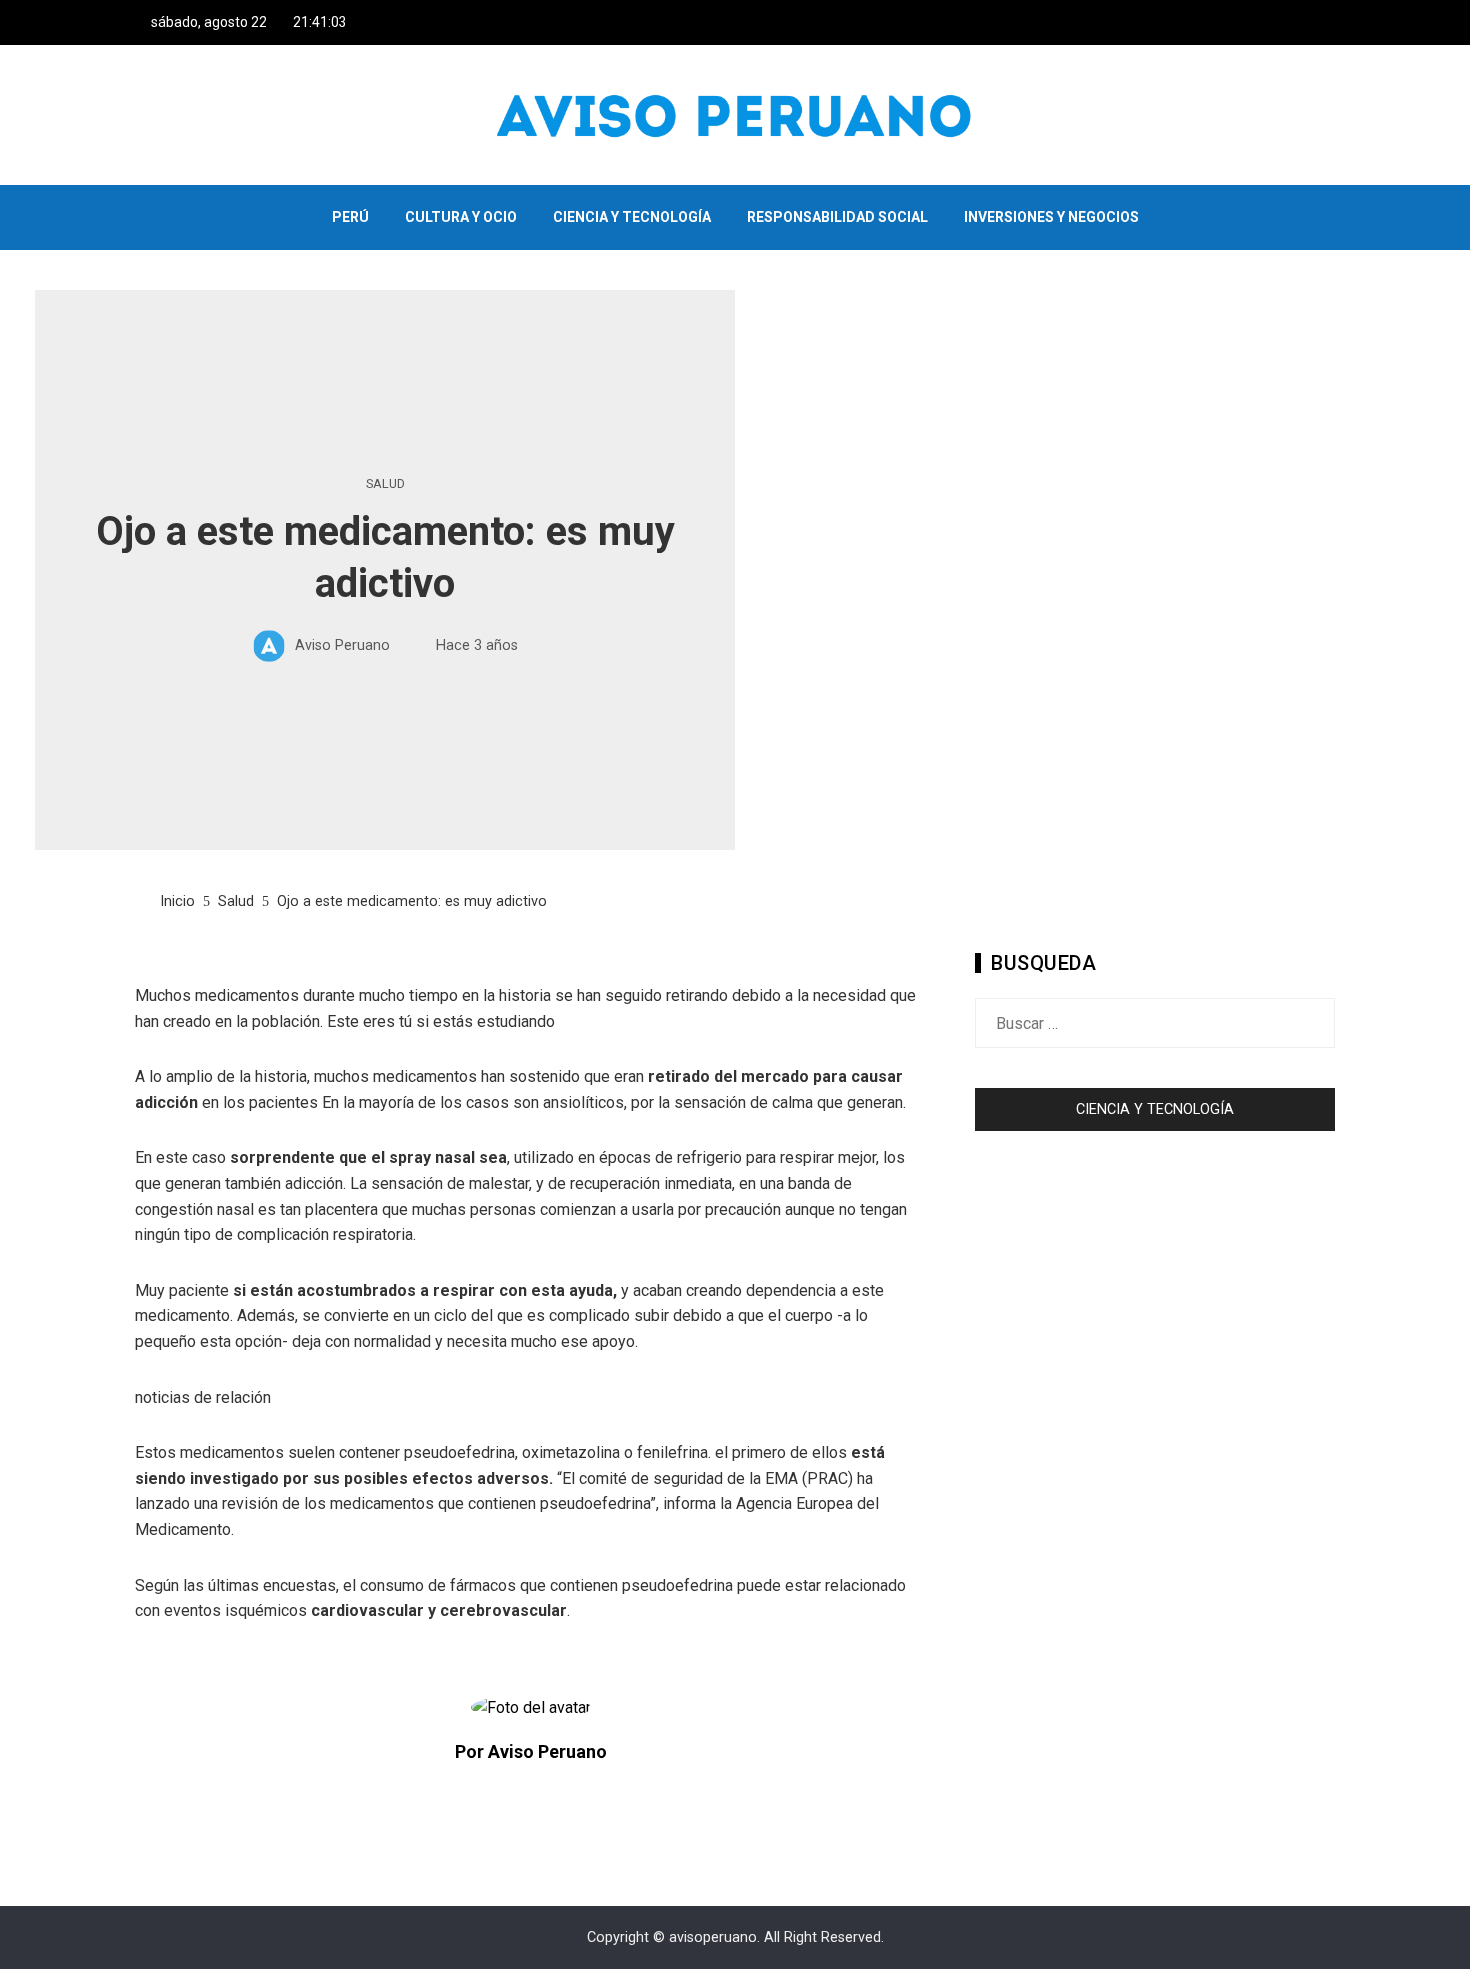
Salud (385, 484)
